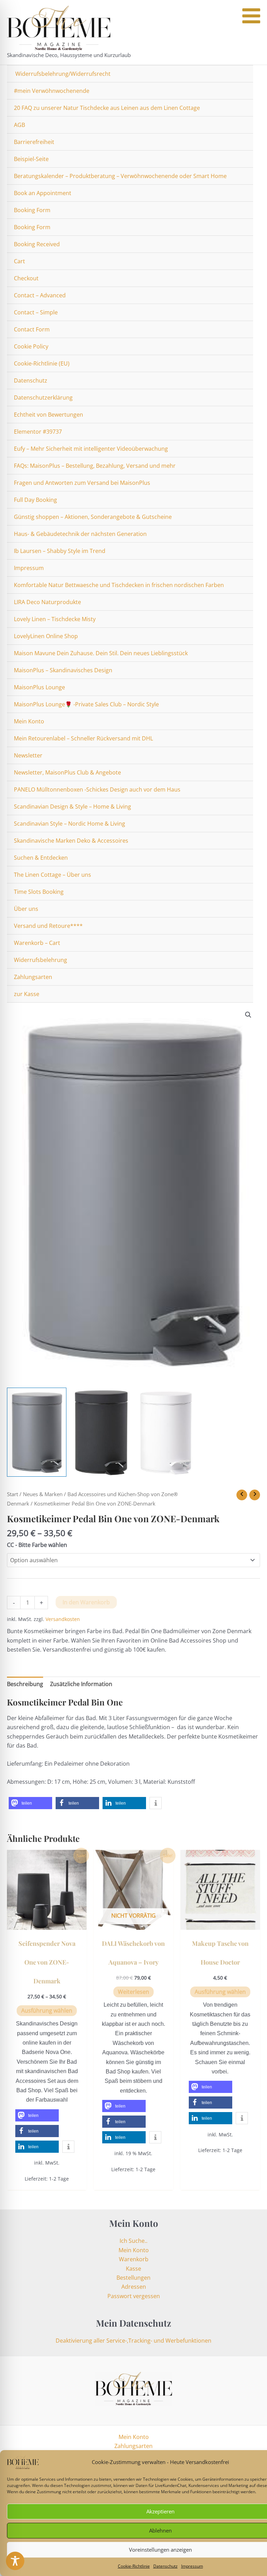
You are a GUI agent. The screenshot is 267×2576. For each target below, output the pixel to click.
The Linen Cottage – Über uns (52, 875)
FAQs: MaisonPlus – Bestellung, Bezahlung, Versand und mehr (95, 466)
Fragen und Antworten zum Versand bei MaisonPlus (82, 483)
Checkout (26, 278)
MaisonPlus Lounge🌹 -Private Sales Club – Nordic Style (86, 704)
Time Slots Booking (39, 892)
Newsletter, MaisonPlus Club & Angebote (67, 772)
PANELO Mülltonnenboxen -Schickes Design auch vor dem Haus (97, 789)
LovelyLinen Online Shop (46, 636)
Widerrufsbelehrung (41, 960)
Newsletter (28, 755)
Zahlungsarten (33, 977)
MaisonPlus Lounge (39, 687)
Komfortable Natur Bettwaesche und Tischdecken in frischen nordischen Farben (119, 585)
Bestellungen (133, 2278)
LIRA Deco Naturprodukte (47, 602)
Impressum (192, 2566)
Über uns (26, 909)
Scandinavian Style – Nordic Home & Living (70, 824)
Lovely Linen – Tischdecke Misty (55, 619)
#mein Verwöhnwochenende (52, 91)
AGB (19, 125)
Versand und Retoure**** (48, 926)
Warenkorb (134, 2259)
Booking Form (32, 210)
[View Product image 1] (37, 1432)
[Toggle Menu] (251, 16)
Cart (19, 261)
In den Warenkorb (86, 1602)
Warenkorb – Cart (37, 943)
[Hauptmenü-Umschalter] (254, 32)
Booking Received (37, 244)
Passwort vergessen (134, 2296)
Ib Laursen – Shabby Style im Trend (60, 551)
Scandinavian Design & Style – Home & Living (72, 806)
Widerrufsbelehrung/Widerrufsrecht (62, 74)
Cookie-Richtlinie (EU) (42, 363)
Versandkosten (63, 1619)
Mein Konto (29, 721)
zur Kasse (27, 994)
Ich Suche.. (133, 2241)
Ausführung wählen (47, 2011)
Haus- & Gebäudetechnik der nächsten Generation (80, 534)
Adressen (134, 2287)
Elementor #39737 (38, 432)
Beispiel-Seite (31, 159)
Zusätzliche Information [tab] (81, 1684)
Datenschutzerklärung (43, 398)
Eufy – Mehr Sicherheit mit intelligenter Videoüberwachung (91, 449)
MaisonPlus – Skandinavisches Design (63, 670)
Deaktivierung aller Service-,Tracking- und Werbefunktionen (133, 2341)
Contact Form (32, 329)
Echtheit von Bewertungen (48, 415)
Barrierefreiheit (34, 142)
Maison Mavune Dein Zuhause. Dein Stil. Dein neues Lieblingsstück (101, 653)
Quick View (47, 1923)
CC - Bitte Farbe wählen (37, 1545)
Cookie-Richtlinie (134, 2566)
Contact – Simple (36, 312)
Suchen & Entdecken (41, 858)
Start (13, 1494)
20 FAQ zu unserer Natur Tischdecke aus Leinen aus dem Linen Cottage (107, 108)
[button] (248, 1015)
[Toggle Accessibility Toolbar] (15, 2561)
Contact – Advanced (40, 295)
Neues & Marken (43, 1494)
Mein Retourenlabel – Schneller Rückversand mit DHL (83, 738)
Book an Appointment (43, 193)
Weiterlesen (133, 1992)
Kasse (133, 2269)
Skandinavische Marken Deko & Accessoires (71, 841)
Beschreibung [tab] (25, 1684)
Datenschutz (165, 2566)
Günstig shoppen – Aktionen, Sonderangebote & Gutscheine (93, 517)
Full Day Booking (35, 500)
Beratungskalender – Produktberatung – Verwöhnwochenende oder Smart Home (120, 176)
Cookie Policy (31, 346)
